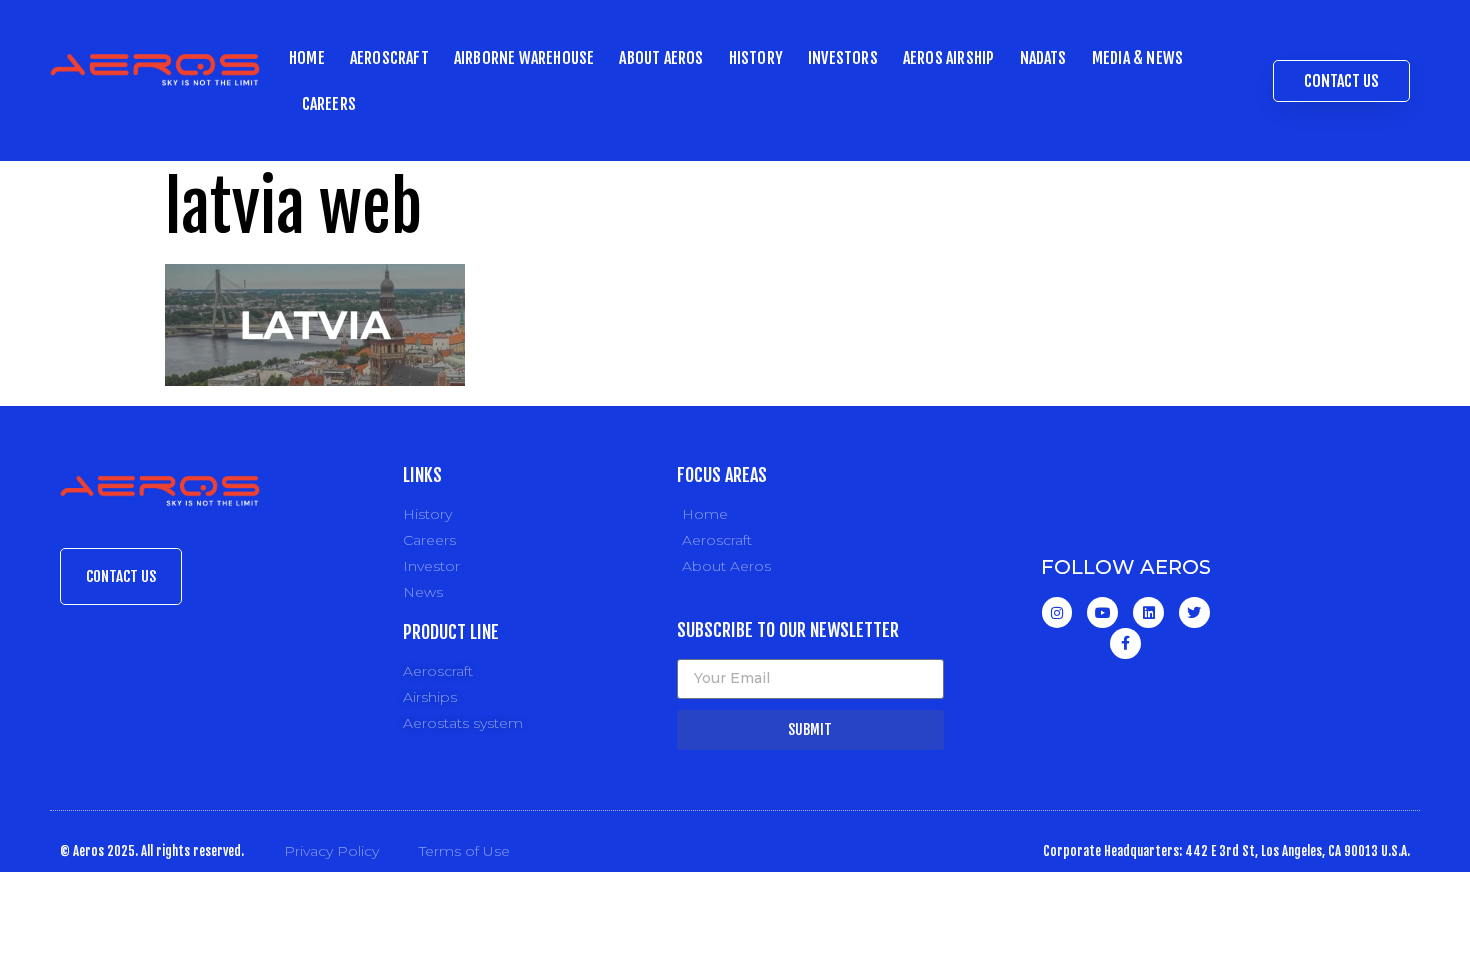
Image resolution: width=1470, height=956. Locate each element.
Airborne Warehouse (524, 58)
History (756, 58)
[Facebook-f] (1125, 643)
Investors (843, 58)
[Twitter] (1194, 612)
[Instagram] (1057, 612)
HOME (307, 58)
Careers (329, 104)
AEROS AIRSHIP (949, 58)
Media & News (1137, 58)
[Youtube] (1102, 612)
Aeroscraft (389, 58)
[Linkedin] (1148, 612)
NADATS (1043, 58)
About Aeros (661, 58)
